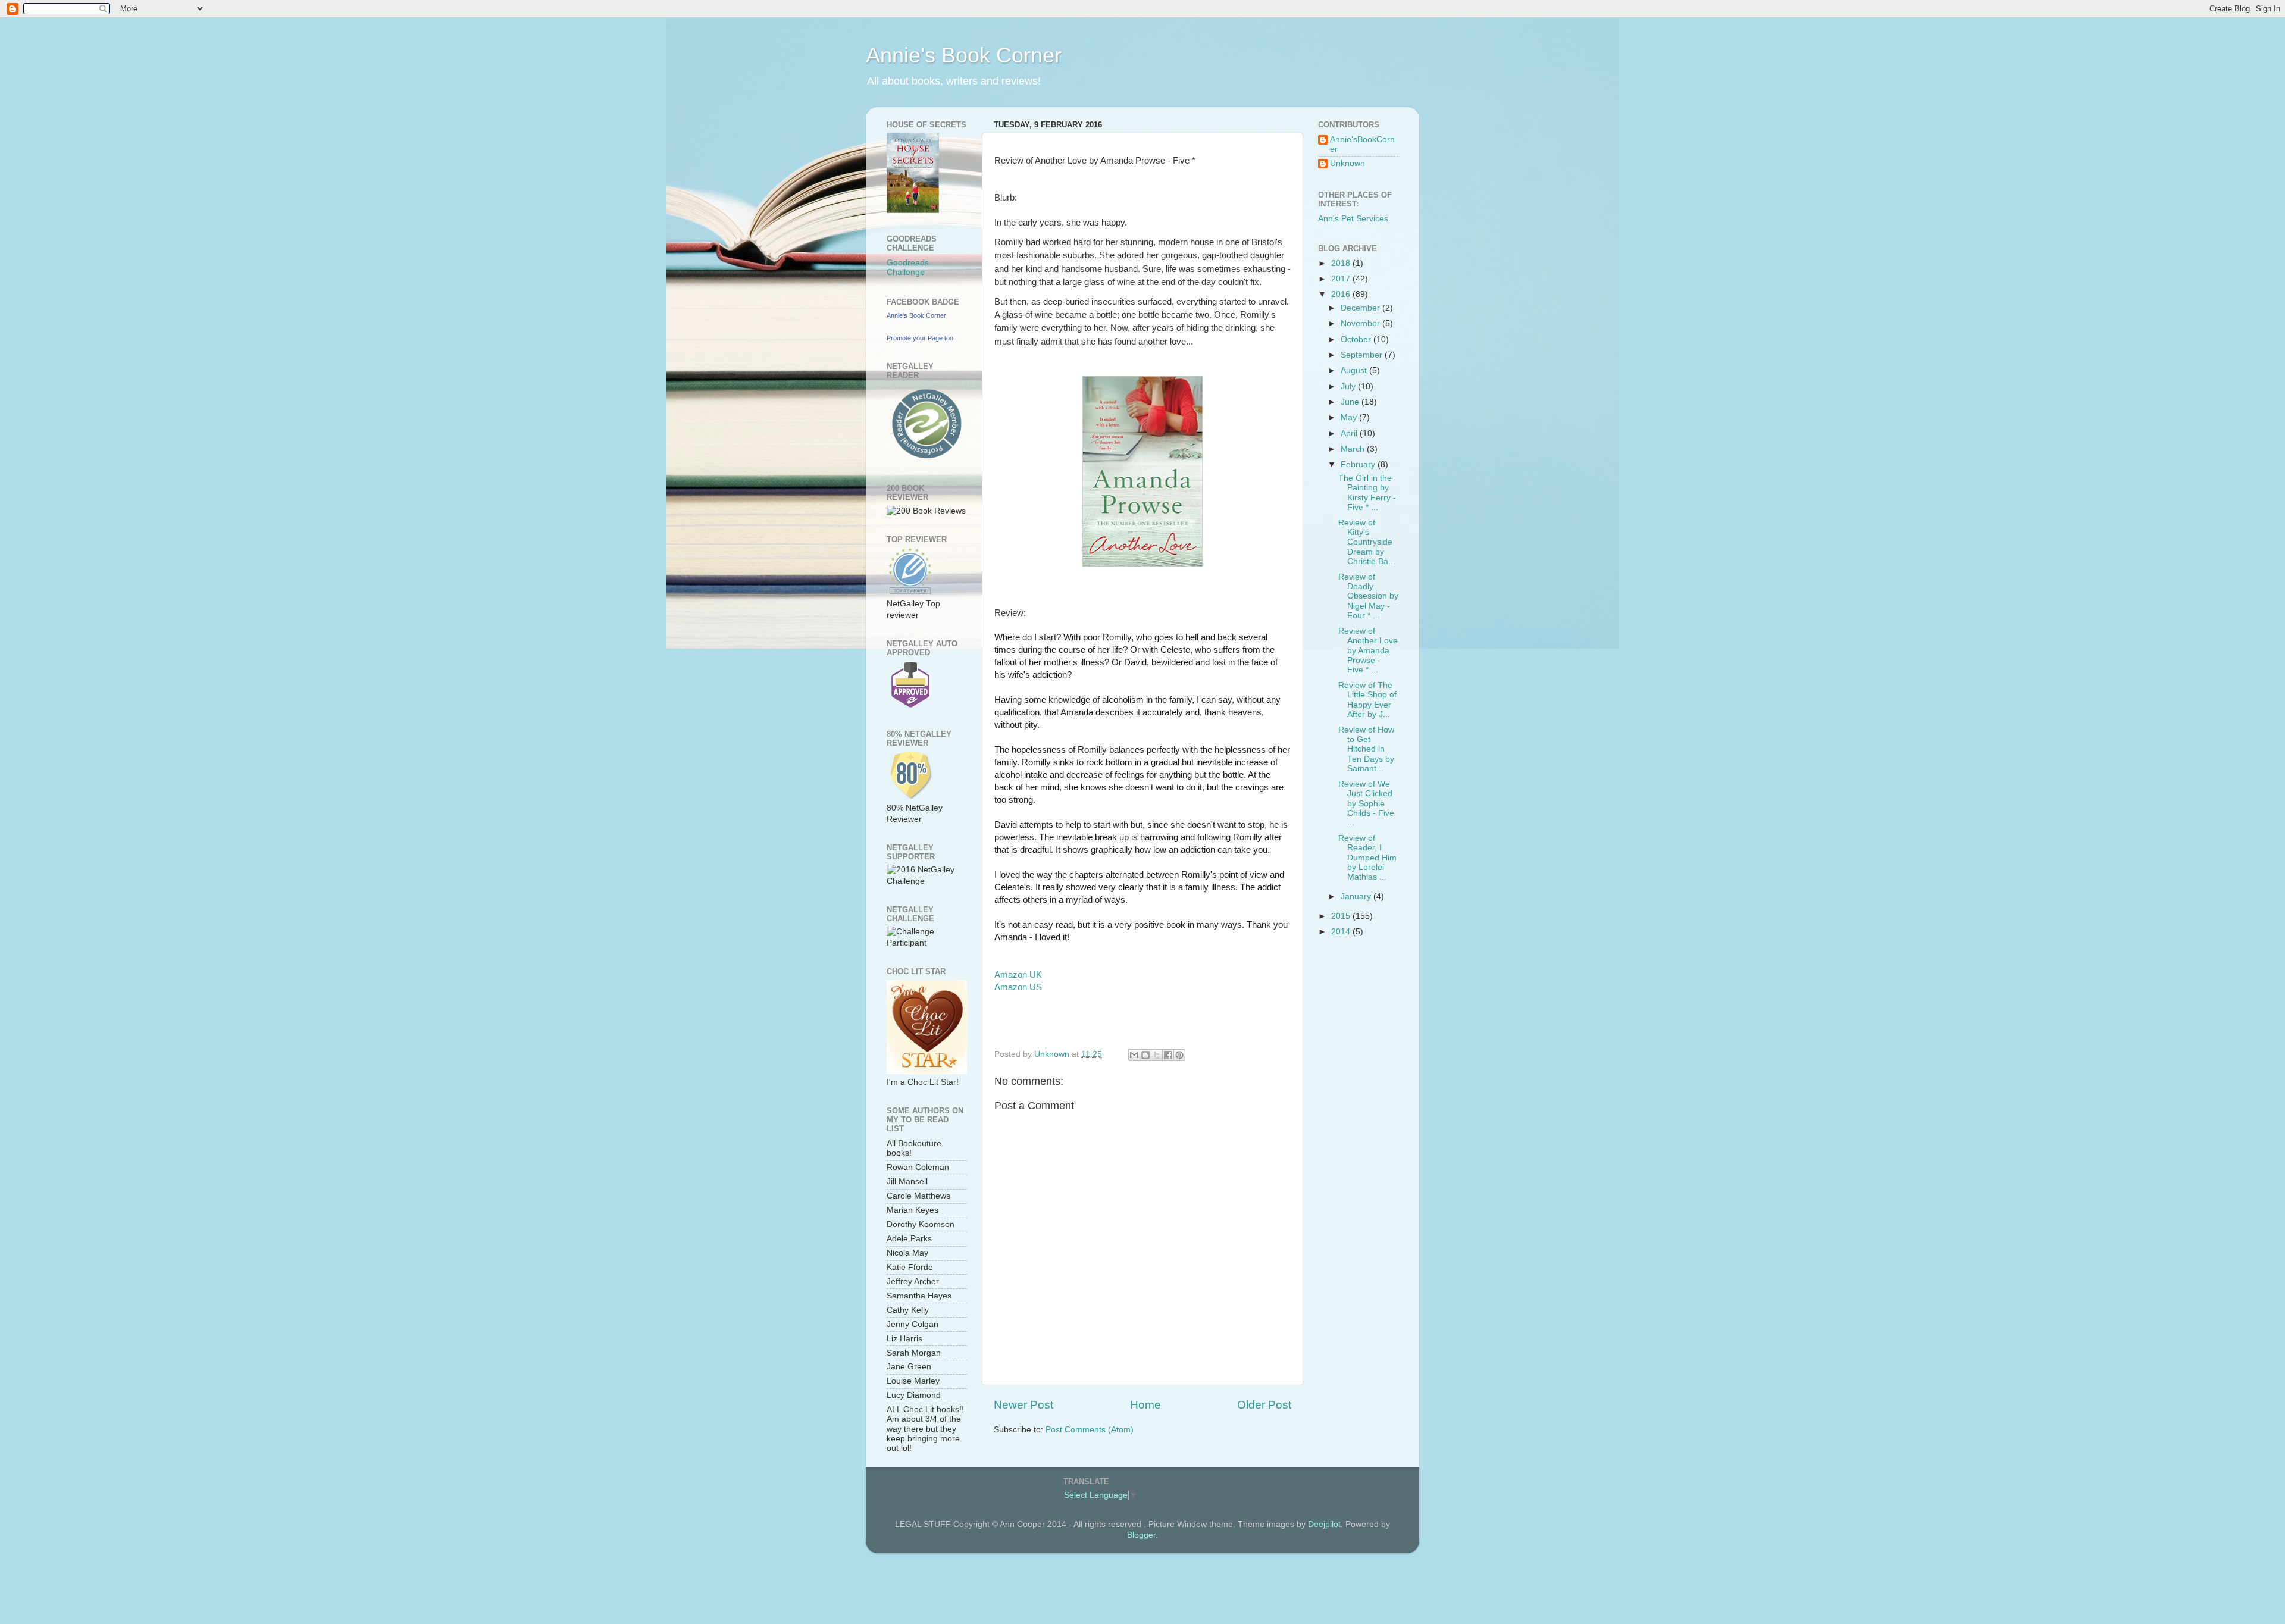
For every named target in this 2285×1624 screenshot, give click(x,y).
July (1349, 387)
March (1354, 449)
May (1350, 417)
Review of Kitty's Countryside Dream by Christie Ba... (1367, 542)
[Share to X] (1157, 1055)
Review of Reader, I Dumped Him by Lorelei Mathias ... (1367, 858)
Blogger (1141, 1535)
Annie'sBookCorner (1362, 144)
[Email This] (1134, 1055)
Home (1145, 1405)
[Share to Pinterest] (1179, 1055)
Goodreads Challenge (908, 267)
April (1350, 434)
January (1357, 897)
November (1361, 323)
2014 (1342, 932)
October (1357, 339)
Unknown (1347, 163)
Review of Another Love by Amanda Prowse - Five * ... (1368, 650)
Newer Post (1023, 1405)
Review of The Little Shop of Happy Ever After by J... (1367, 700)
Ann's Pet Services (1353, 219)
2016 (1342, 294)
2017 (1342, 279)
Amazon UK (1018, 975)
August (1355, 370)
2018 (1342, 263)
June (1351, 402)
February (1359, 464)
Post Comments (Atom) (1090, 1430)
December (1361, 308)
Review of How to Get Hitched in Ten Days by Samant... (1366, 749)
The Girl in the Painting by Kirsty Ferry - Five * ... (1367, 493)
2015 (1342, 916)
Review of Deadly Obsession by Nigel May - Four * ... (1368, 596)
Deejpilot (1324, 1524)
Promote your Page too (920, 338)
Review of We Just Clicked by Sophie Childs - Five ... (1366, 803)
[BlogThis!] (1145, 1055)
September (1363, 355)
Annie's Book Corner (964, 55)
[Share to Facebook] (1168, 1055)
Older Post (1264, 1405)
